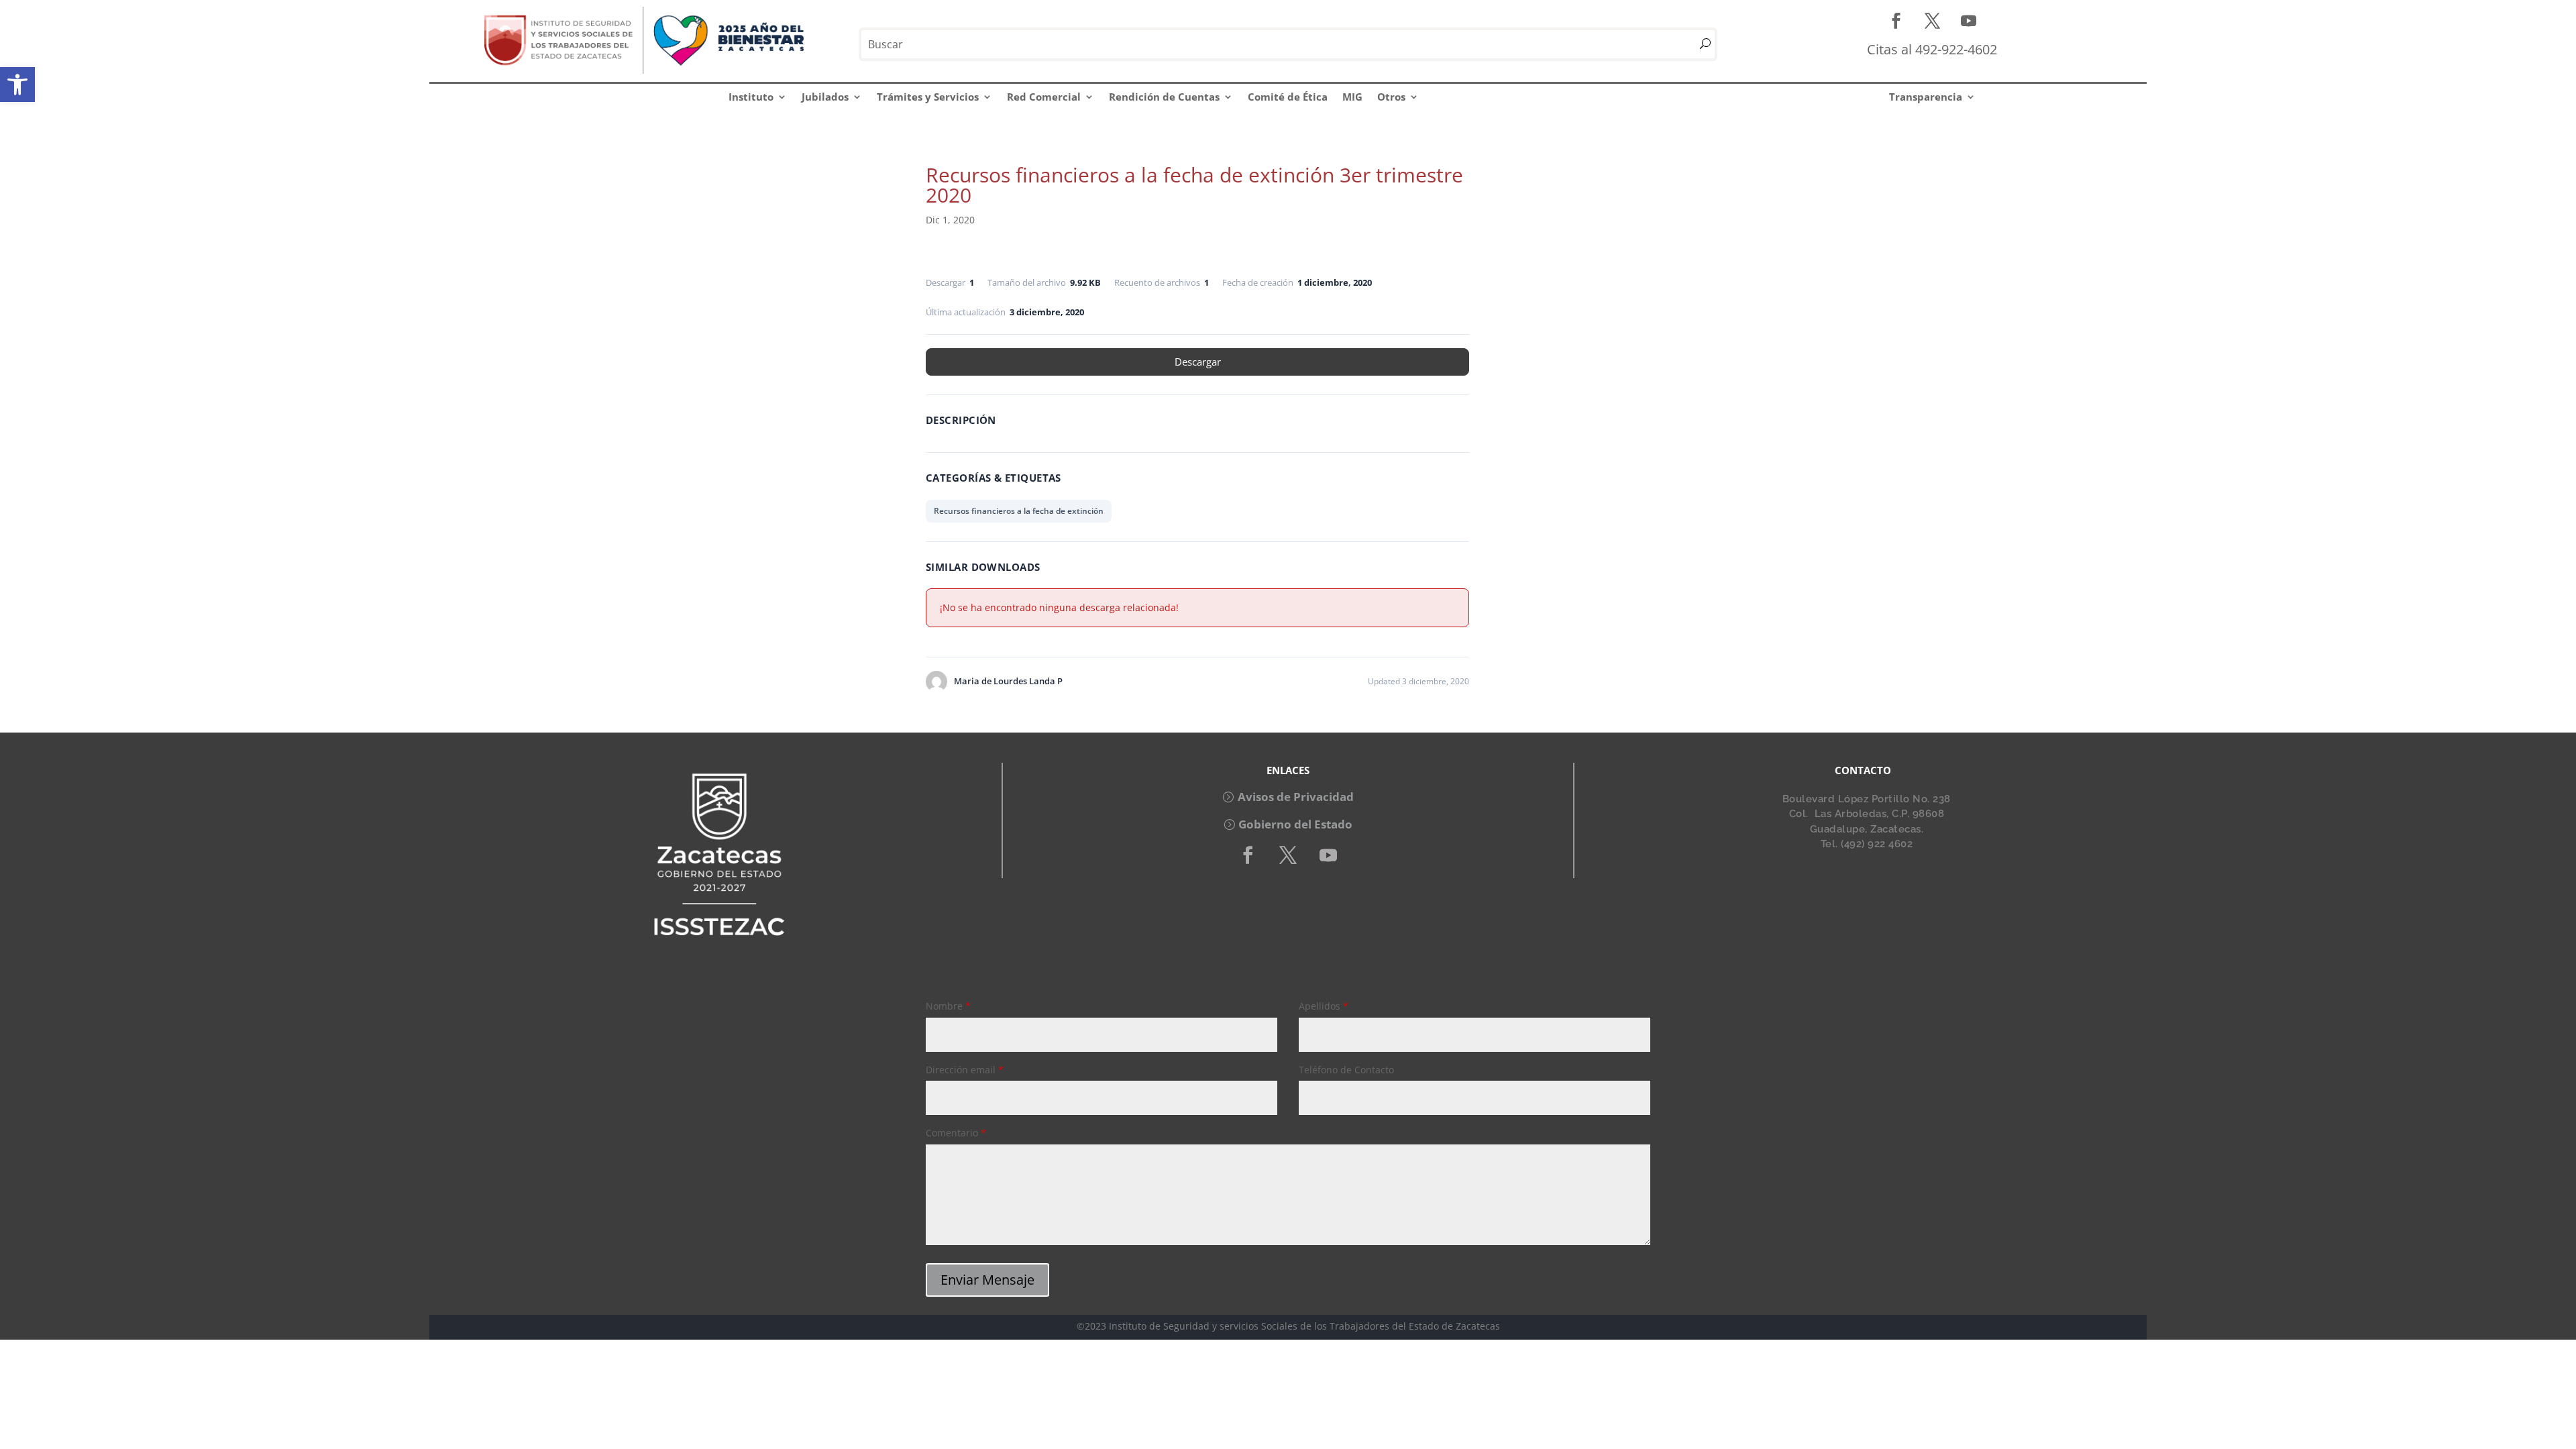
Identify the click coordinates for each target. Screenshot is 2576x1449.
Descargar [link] (1198, 362)
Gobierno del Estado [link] (1295, 824)
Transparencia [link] (1926, 97)
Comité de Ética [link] (1288, 97)
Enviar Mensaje (987, 1280)
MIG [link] (1352, 97)
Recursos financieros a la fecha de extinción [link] (1019, 511)
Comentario (956, 1133)
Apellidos (1324, 1006)
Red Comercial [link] (1044, 97)
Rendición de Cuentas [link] (1164, 97)
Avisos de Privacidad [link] (1296, 797)
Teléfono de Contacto (1346, 1070)
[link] (17, 85)
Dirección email (965, 1070)
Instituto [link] (751, 97)
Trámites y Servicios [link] (928, 97)
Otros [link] (1391, 97)
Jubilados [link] (825, 97)
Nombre (948, 1006)
